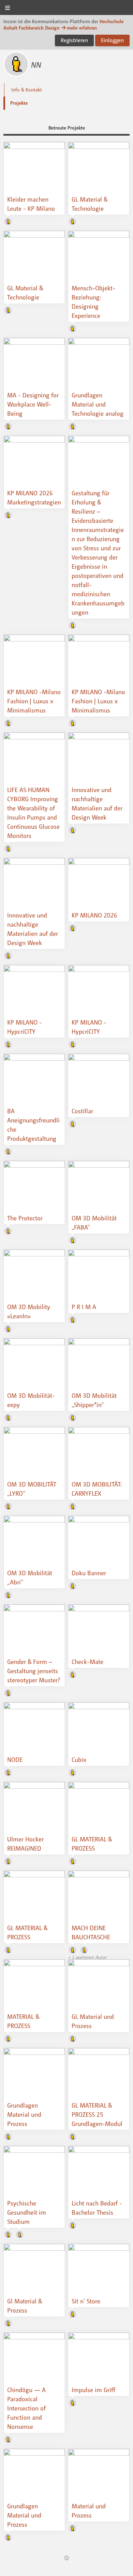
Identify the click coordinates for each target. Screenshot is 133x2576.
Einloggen (112, 40)
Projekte (19, 103)
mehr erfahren (82, 28)
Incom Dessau (66, 8)
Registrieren (74, 40)
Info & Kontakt (27, 90)
